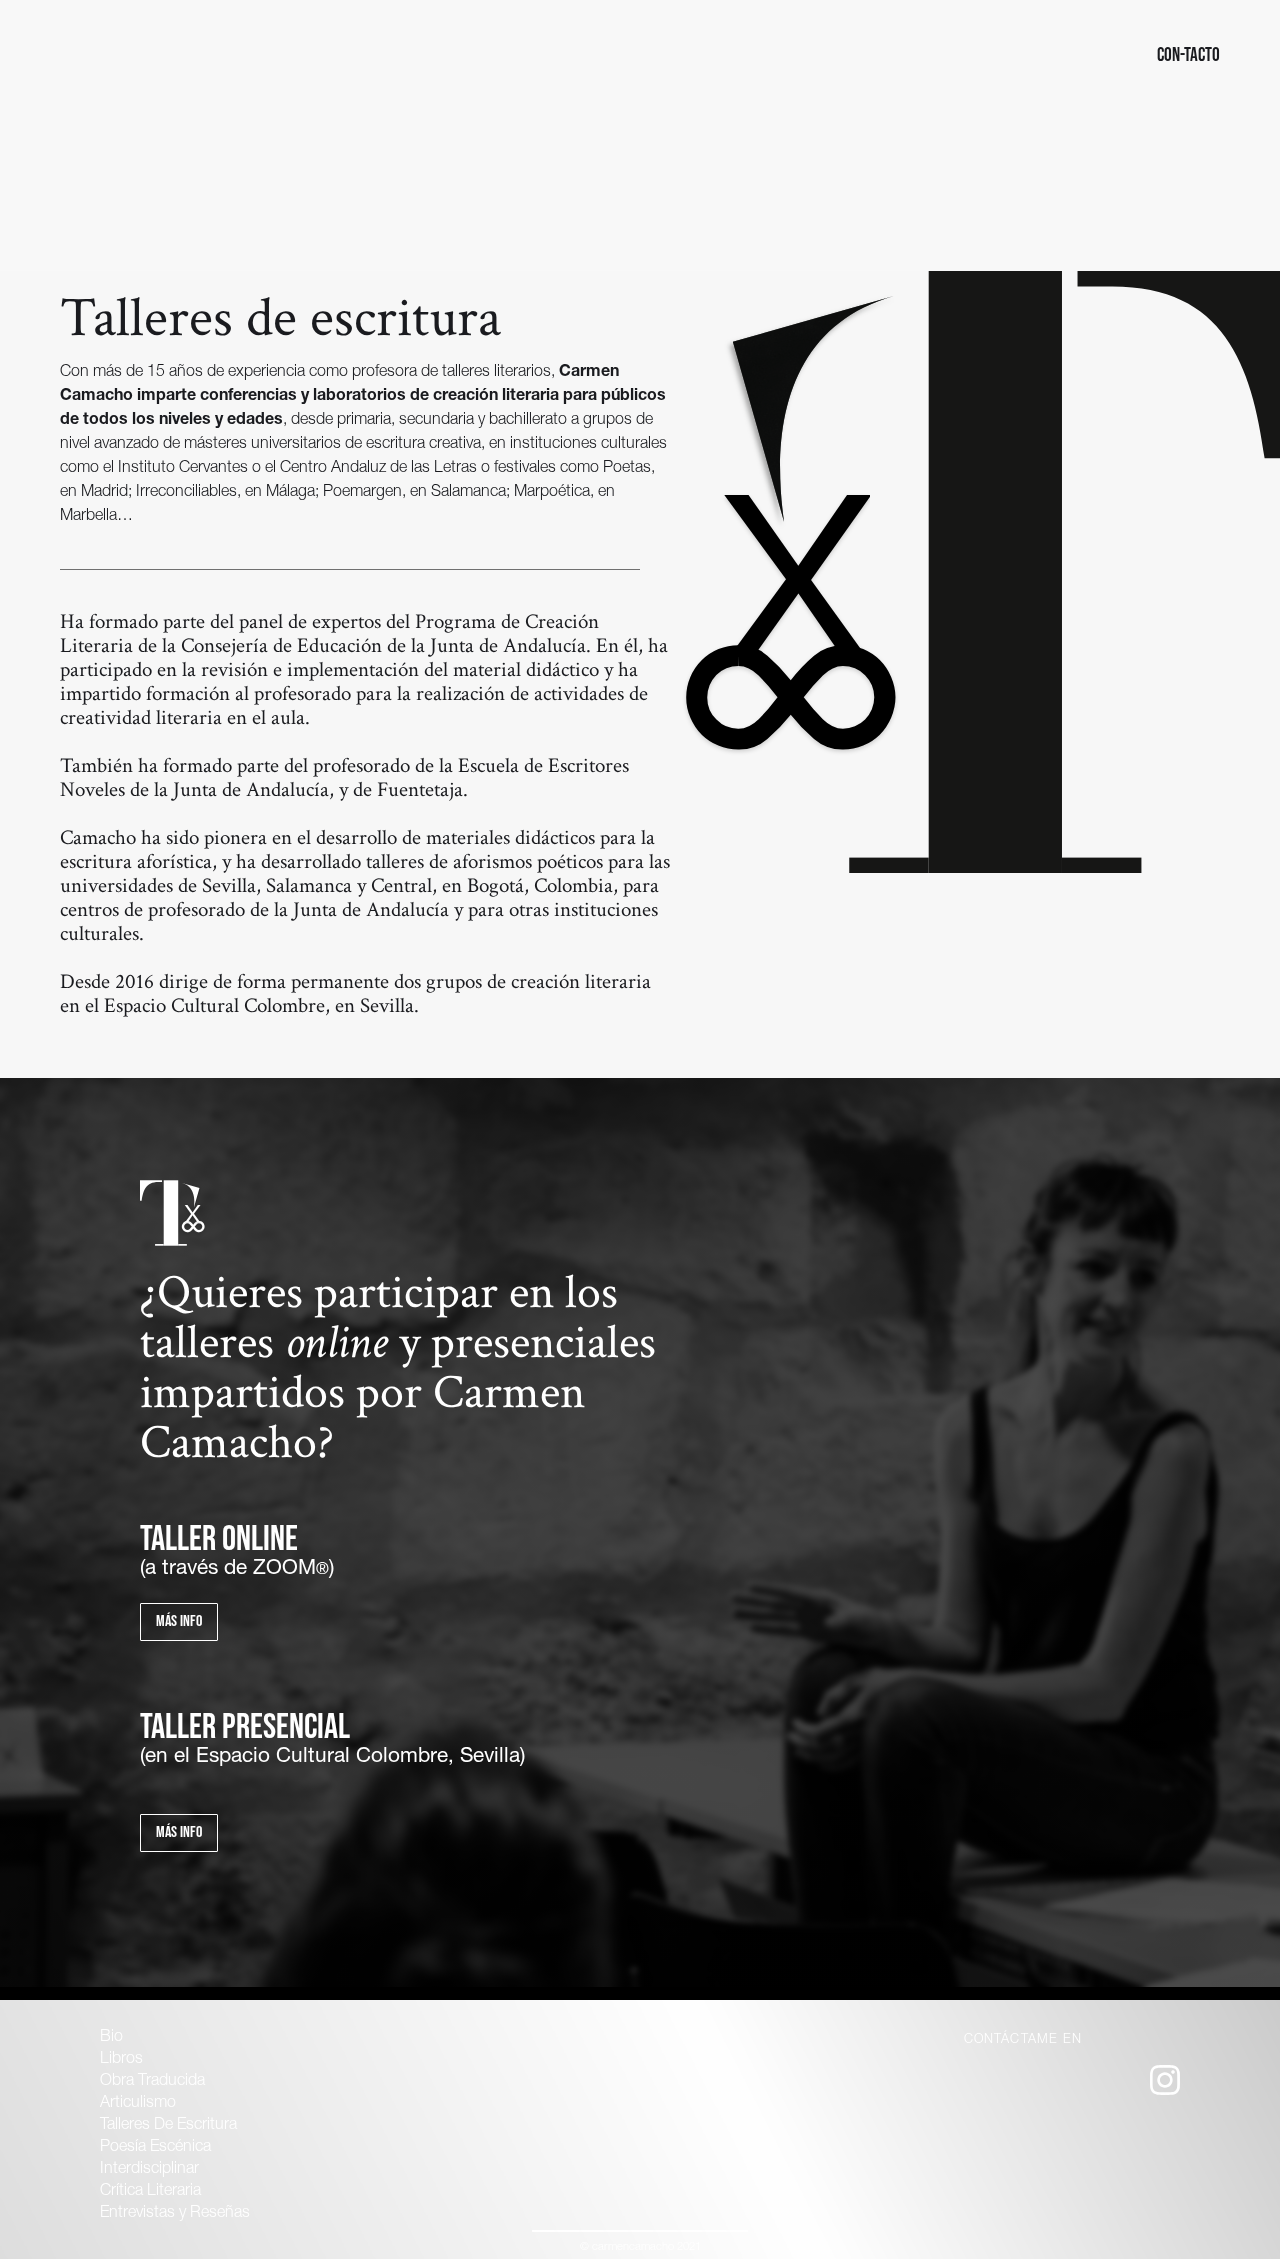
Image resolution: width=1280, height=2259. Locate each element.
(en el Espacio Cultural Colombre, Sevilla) (332, 1757)
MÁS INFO (179, 1832)
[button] (84, 55)
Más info (179, 1621)
